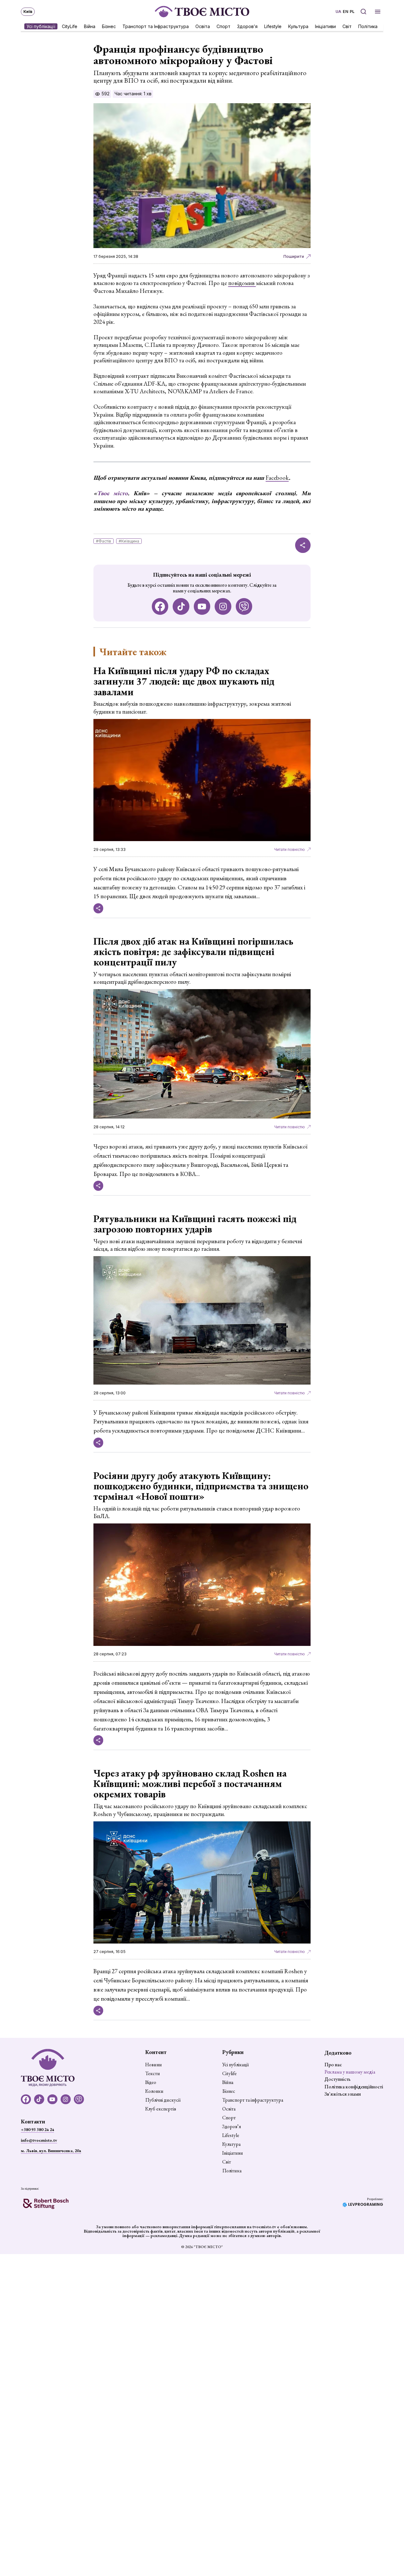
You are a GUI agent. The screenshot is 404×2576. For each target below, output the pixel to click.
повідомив (242, 283)
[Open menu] (378, 12)
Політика (368, 26)
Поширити (294, 256)
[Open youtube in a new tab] (202, 606)
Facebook (277, 478)
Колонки (154, 2091)
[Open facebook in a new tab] (160, 606)
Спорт (223, 26)
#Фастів (104, 541)
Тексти (153, 2074)
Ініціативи (325, 26)
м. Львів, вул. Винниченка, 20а (51, 2151)
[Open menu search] (363, 12)
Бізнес (109, 26)
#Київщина (129, 541)
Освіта (203, 26)
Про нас (333, 2065)
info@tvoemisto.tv (39, 2140)
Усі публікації (41, 26)
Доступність (338, 2079)
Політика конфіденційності (354, 2087)
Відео (151, 2082)
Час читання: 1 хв (133, 94)
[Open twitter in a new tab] (244, 606)
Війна (90, 26)
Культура (298, 26)
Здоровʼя (247, 26)
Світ (347, 26)
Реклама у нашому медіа (350, 2072)
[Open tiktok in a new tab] (181, 606)
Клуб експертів (161, 2109)
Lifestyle (273, 26)
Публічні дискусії (163, 2100)
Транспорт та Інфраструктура (156, 26)
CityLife (70, 26)
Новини (154, 2065)
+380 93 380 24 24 (37, 2129)
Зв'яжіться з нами (343, 2094)
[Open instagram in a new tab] (223, 606)
